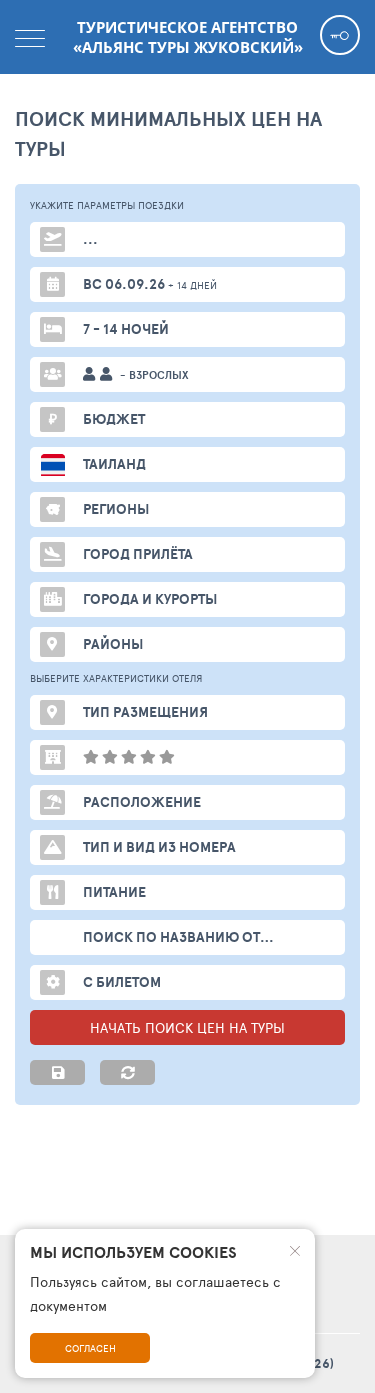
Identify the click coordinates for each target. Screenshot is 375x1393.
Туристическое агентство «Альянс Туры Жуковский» (188, 37)
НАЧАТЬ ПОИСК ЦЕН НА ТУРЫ (187, 1027)
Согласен (90, 1348)
